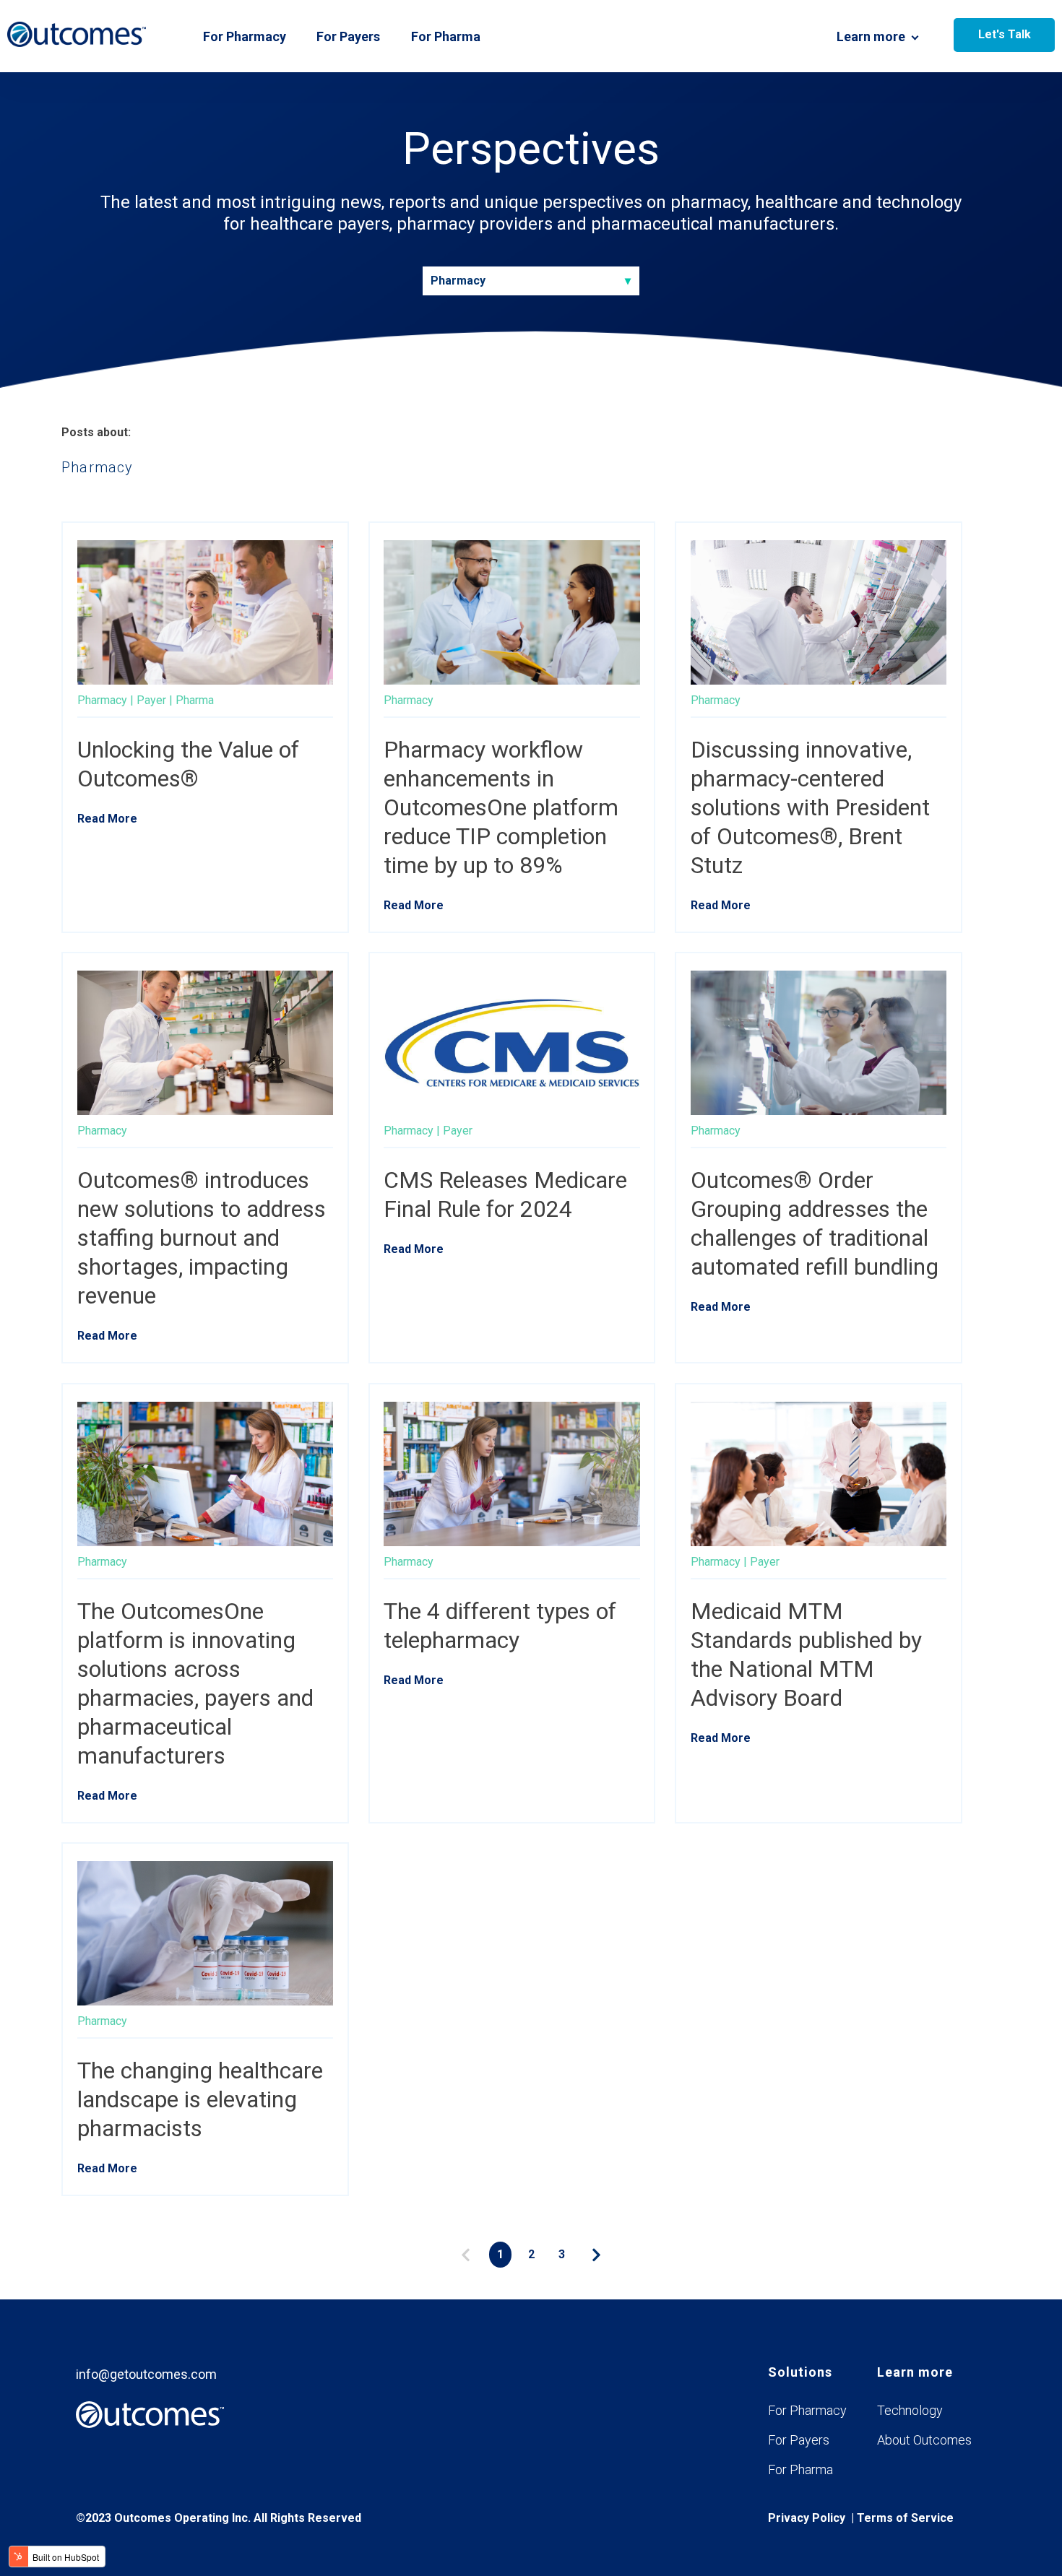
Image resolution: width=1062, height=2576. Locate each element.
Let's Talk (1005, 34)
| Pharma (191, 700)
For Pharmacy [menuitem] (807, 2410)
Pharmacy (102, 700)
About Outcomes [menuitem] (924, 2440)
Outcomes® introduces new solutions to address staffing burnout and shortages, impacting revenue (202, 1238)
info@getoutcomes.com (146, 2374)
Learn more (871, 36)
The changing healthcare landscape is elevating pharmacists (200, 2099)
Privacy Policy (807, 2518)
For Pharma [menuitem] (800, 2469)
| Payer (148, 700)
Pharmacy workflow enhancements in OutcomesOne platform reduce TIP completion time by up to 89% (501, 807)
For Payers (348, 36)
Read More (107, 819)
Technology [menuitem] (910, 2410)
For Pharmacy (245, 36)
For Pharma (446, 36)
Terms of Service (905, 2518)
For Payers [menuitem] (799, 2440)
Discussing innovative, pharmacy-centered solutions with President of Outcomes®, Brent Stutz (810, 807)
